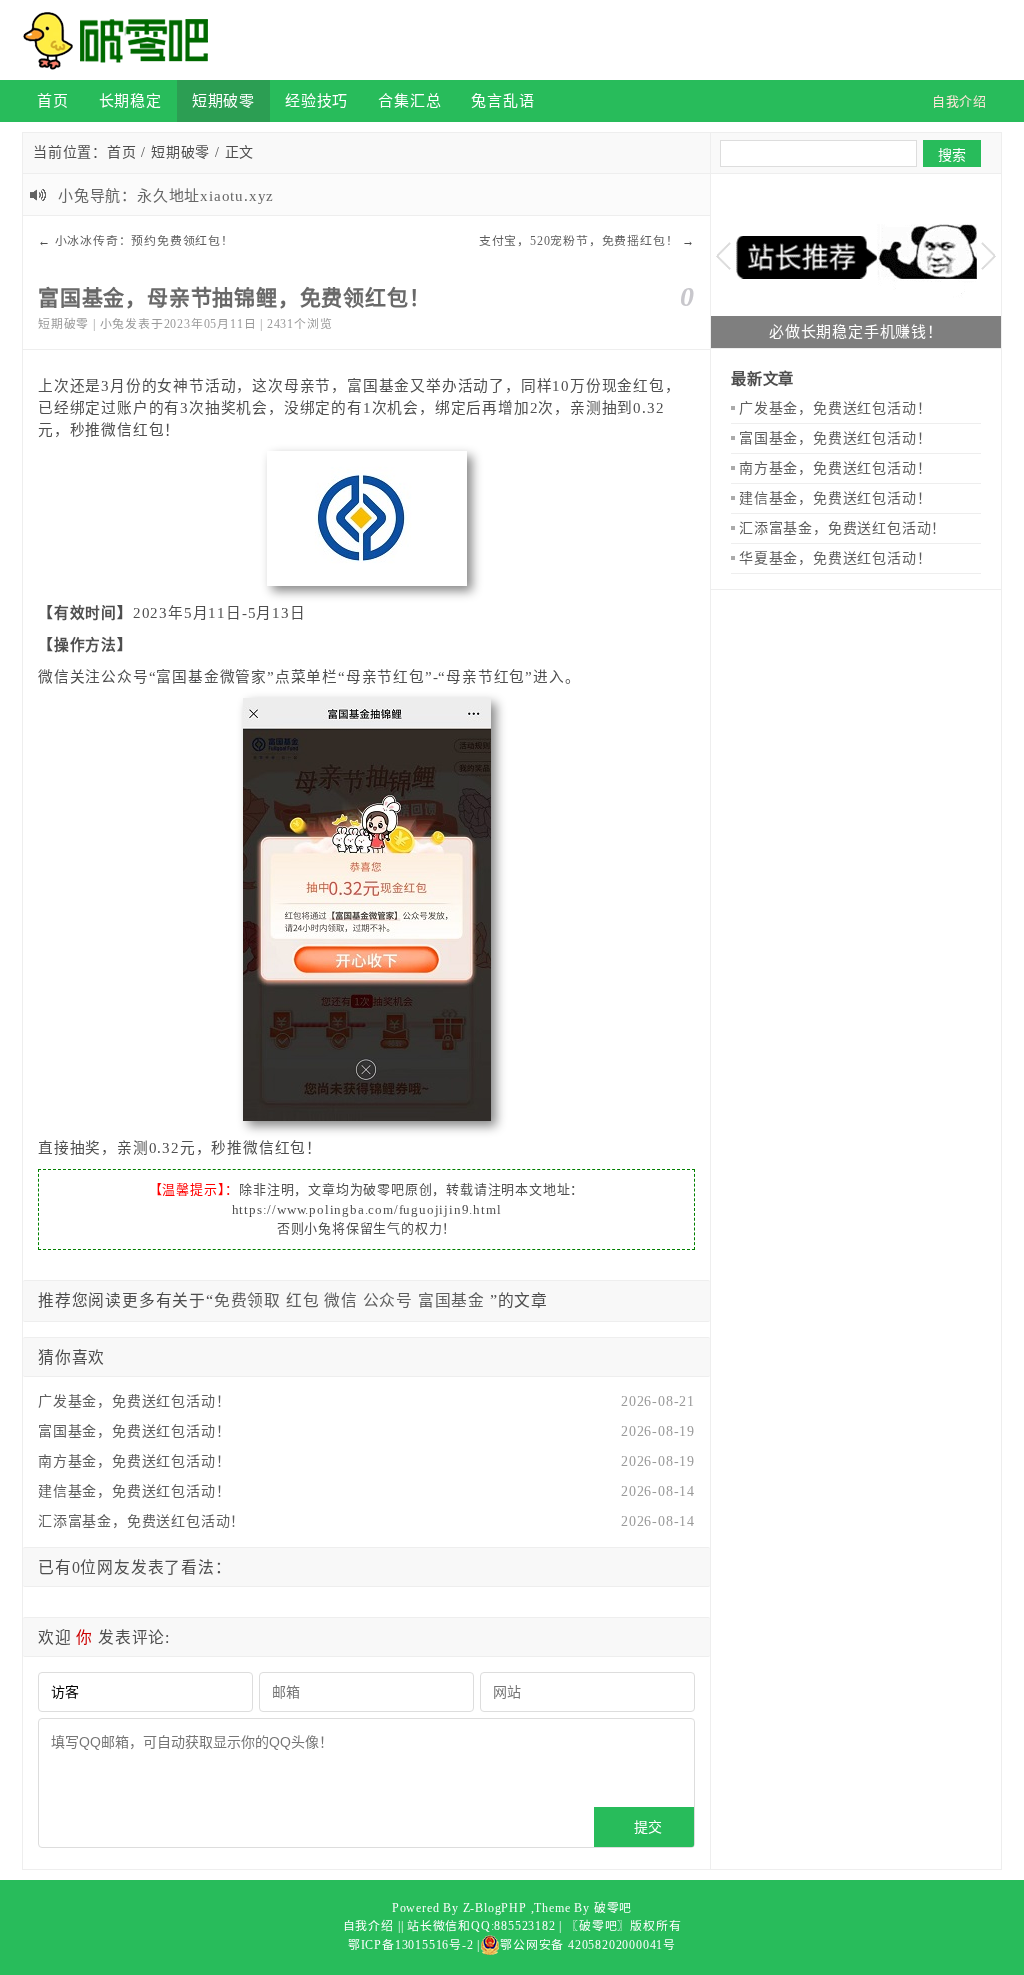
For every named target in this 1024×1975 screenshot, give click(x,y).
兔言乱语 (502, 100)
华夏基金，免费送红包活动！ (835, 558)
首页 (53, 100)
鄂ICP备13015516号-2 (411, 1945)
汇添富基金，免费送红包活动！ (141, 1521)
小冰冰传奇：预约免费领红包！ (144, 241)
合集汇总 (409, 100)
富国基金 (451, 1300)
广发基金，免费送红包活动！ (134, 1401)
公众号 (388, 1300)
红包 (303, 1300)
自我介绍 (368, 1926)
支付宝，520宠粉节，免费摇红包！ (579, 241)
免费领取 (247, 1300)
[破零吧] (122, 40)
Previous (723, 256)
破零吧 (613, 1908)
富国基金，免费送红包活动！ (134, 1431)
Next (988, 256)
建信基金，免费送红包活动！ (134, 1491)
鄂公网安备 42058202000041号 (588, 1945)
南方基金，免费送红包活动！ (134, 1461)
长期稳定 (130, 100)
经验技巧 (316, 100)
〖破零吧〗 (598, 1926)
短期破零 (223, 100)
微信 (341, 1300)
